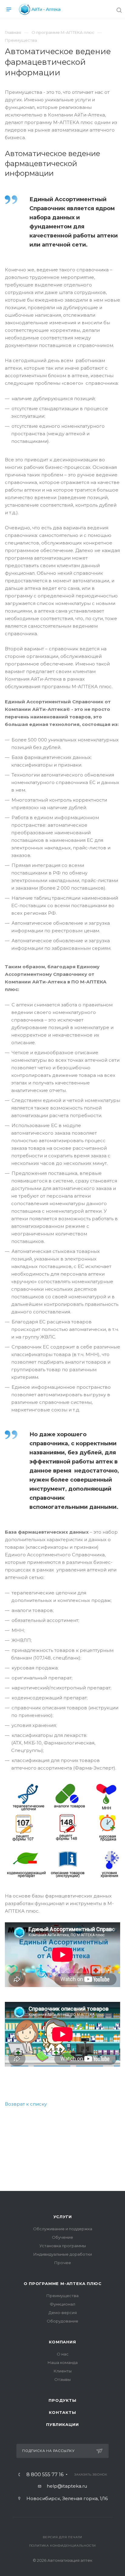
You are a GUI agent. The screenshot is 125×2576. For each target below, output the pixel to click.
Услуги (63, 2217)
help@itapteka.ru (67, 2486)
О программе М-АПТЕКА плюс (63, 2283)
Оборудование (62, 2321)
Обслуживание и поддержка (63, 2229)
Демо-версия (63, 2313)
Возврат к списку (26, 2104)
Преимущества (62, 2296)
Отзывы (62, 2379)
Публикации (62, 2424)
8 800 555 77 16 (45, 2475)
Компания (62, 2342)
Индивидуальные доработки (63, 2254)
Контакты (62, 2412)
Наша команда (63, 2362)
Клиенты (63, 2371)
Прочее (63, 2263)
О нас (63, 2354)
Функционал (62, 2304)
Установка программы (63, 2246)
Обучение (62, 2237)
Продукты (62, 2400)
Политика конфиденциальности (63, 2546)
